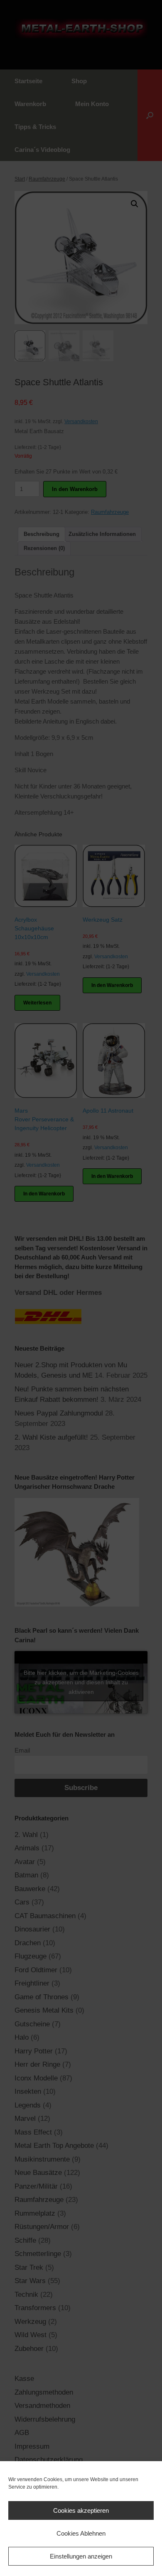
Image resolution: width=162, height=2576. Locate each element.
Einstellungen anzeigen (81, 2556)
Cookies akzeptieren (81, 2510)
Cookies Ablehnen (81, 2533)
